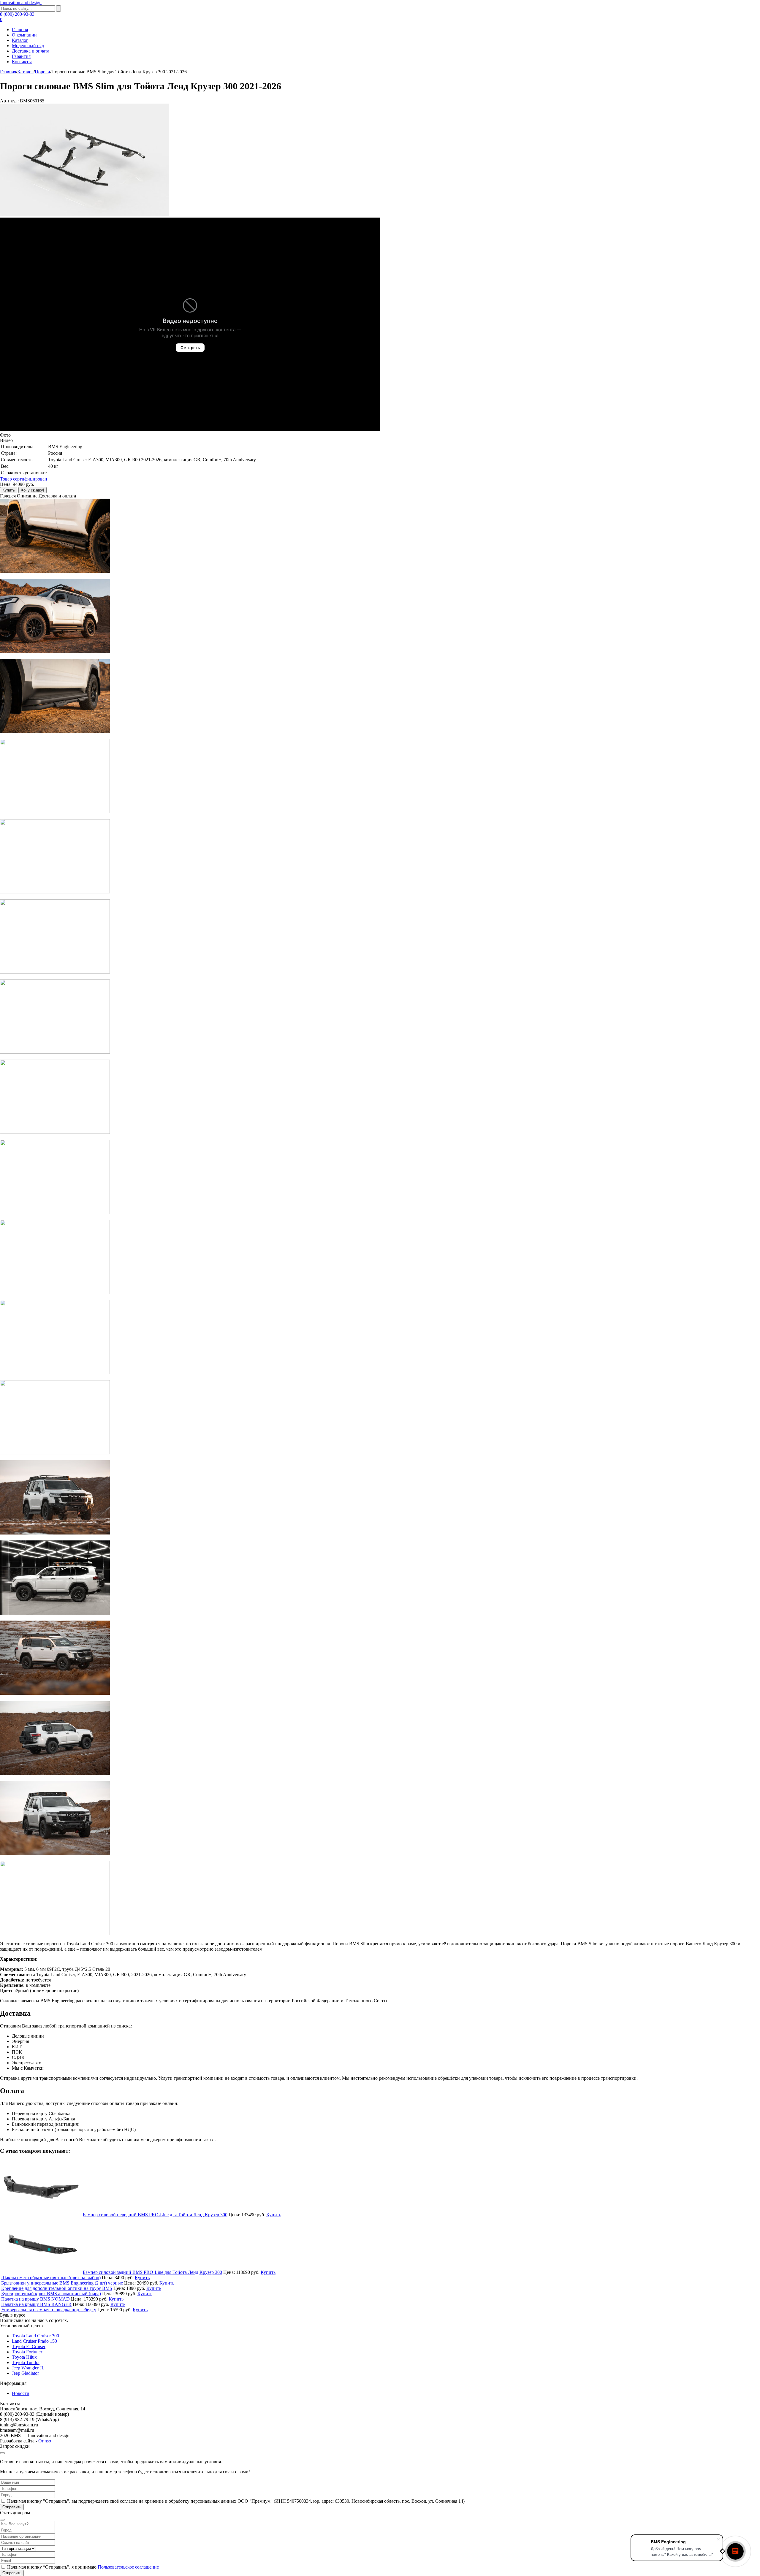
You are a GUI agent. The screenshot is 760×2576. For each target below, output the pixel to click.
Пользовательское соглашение (128, 2567)
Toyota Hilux (24, 2357)
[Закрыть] (2, 2453)
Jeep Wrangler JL (28, 2368)
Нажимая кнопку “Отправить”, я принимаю (83, 2567)
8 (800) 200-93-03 (17, 14)
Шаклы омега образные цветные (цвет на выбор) (51, 2278)
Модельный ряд (28, 46)
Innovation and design (21, 3)
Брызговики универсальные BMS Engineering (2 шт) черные (62, 2283)
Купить (9, 490)
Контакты (22, 62)
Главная (20, 30)
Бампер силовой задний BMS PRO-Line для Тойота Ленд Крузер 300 (152, 2272)
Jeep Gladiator (25, 2373)
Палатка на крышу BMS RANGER (36, 2304)
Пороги (42, 72)
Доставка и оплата (31, 51)
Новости (21, 2393)
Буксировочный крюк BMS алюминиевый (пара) (51, 2294)
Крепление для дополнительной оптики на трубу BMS (57, 2288)
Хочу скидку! (33, 490)
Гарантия (21, 56)
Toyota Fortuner (27, 2352)
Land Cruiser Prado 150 (34, 2341)
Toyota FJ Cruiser (29, 2346)
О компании (24, 35)
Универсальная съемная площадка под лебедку (49, 2310)
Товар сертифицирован (24, 479)
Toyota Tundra (26, 2362)
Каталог (20, 40)
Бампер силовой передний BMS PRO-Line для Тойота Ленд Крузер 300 (155, 2215)
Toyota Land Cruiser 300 (35, 2336)
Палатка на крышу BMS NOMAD (35, 2299)
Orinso (45, 2441)
